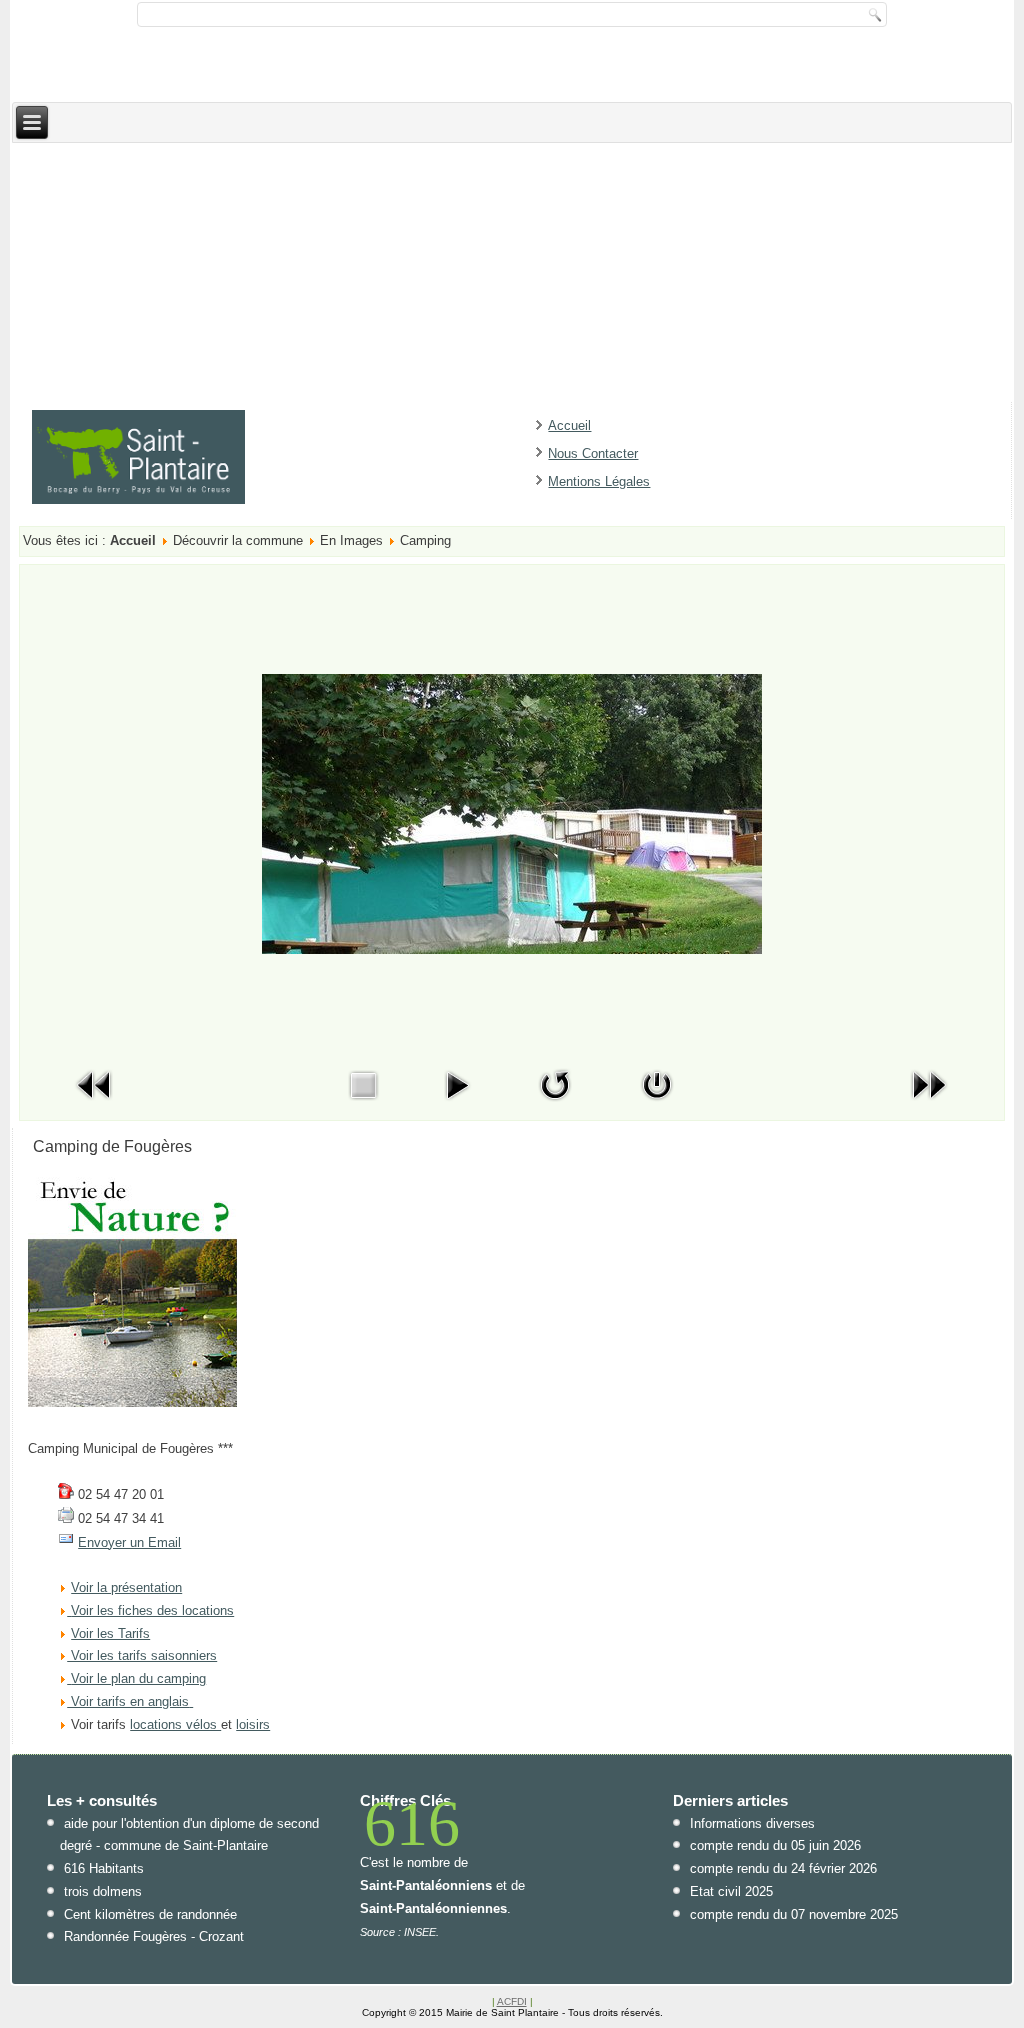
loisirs (253, 1724)
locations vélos (175, 1724)
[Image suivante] (929, 1104)
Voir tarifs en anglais (128, 1701)
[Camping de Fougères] (132, 1402)
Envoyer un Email (129, 1542)
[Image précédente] (95, 1104)
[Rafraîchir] (555, 1104)
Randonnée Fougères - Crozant (154, 1936)
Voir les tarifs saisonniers (142, 1655)
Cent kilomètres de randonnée (150, 1914)
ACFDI (512, 2001)
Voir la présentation (126, 1587)
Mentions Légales (599, 481)
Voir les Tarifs (110, 1633)
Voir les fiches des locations (152, 1610)
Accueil (569, 425)
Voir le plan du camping (138, 1678)
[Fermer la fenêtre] (657, 1104)
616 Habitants (104, 1868)
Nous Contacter (593, 453)
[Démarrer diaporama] (457, 1104)
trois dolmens (103, 1891)
